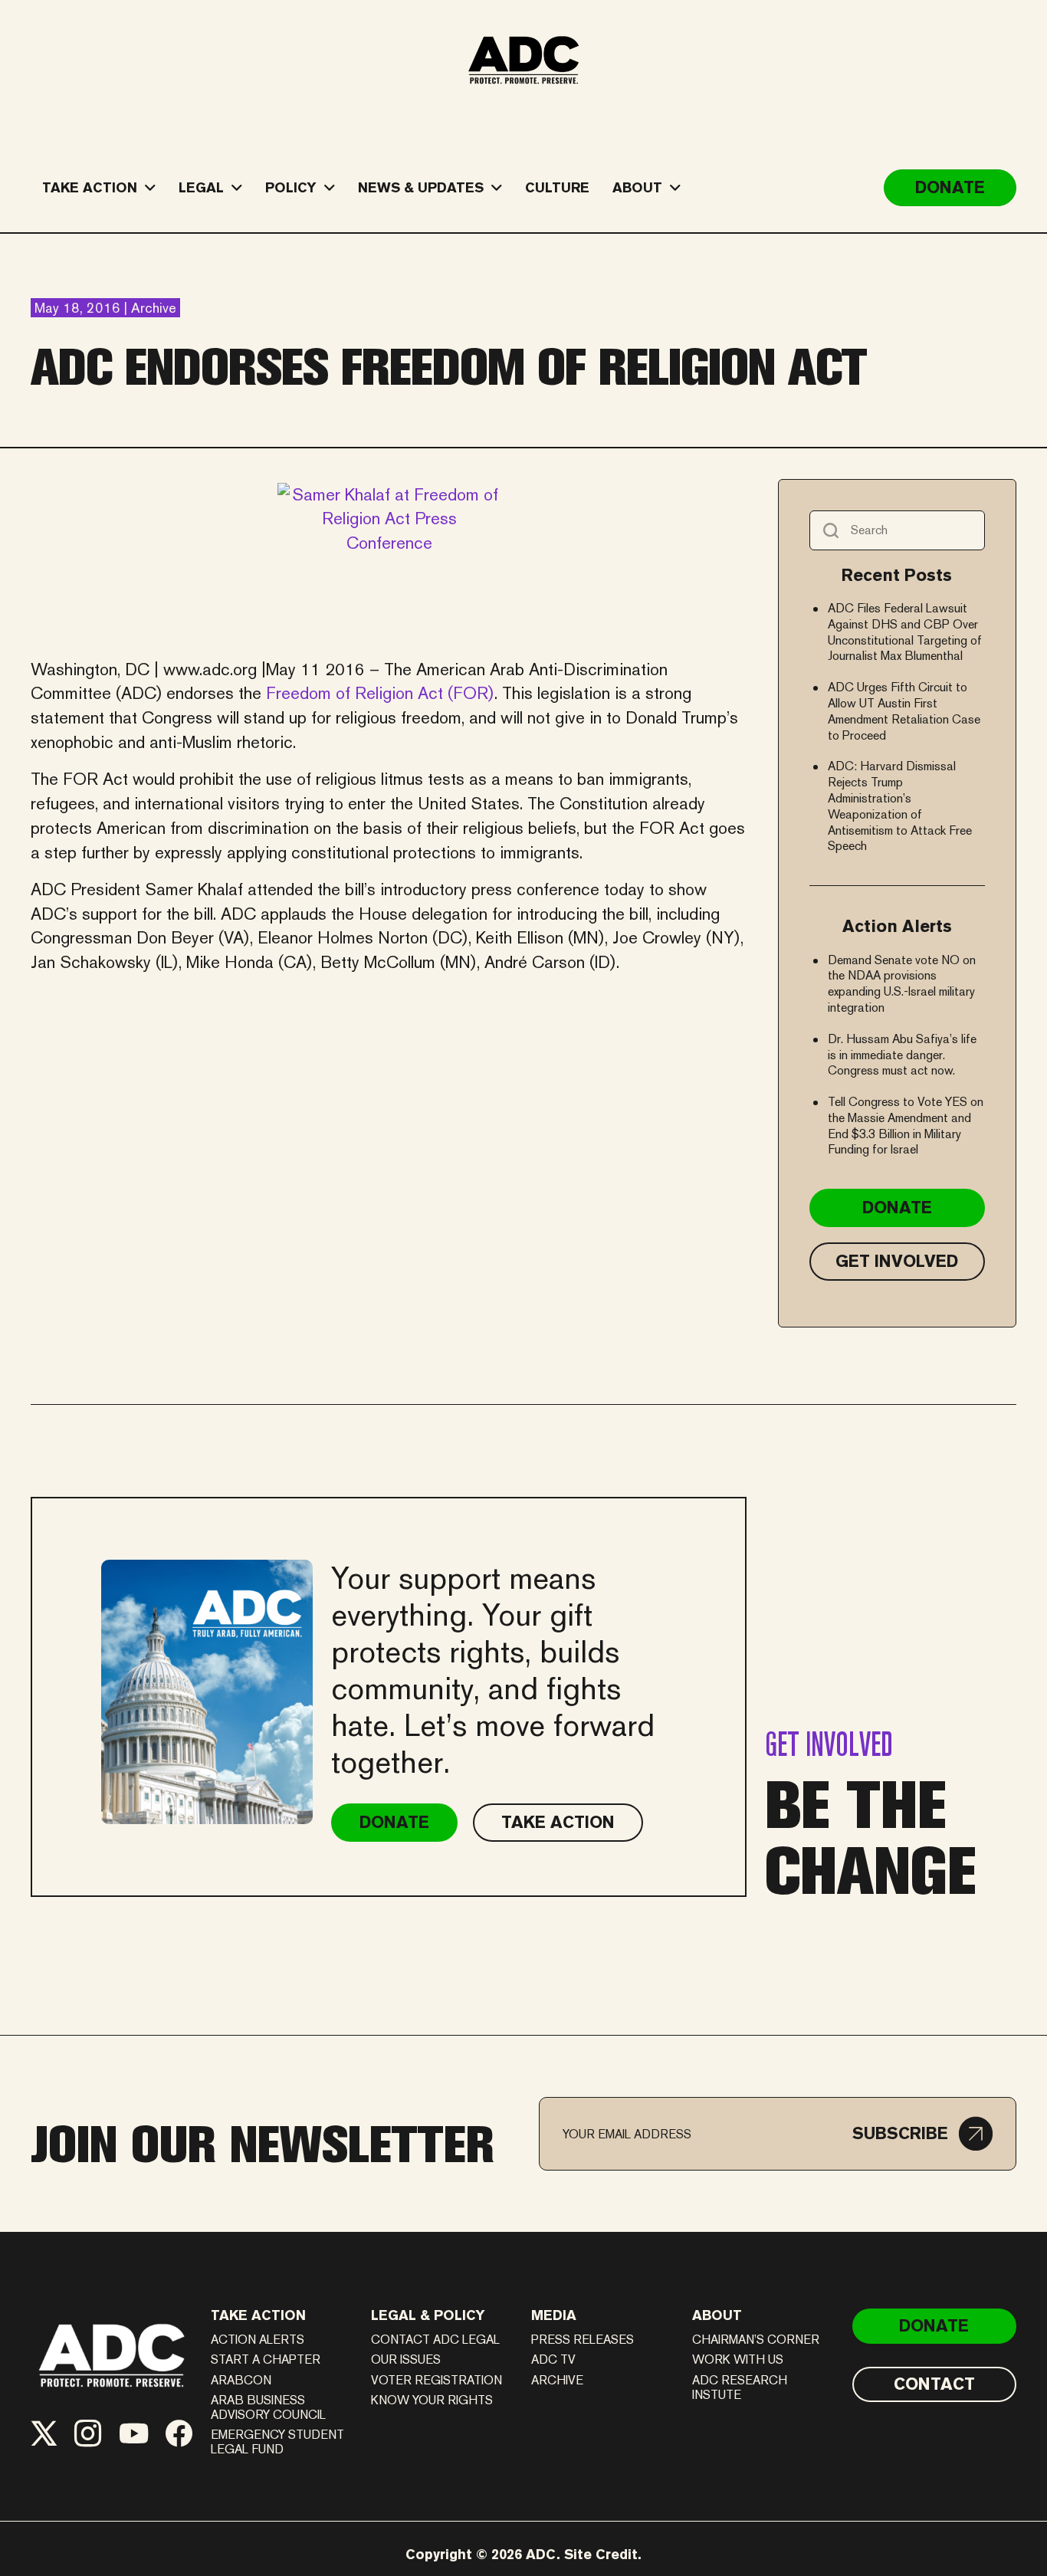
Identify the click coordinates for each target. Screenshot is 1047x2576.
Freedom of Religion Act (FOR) (380, 693)
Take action (258, 2315)
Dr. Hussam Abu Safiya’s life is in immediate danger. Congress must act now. (902, 1055)
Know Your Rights (432, 2400)
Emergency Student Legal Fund (277, 2442)
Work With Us (738, 2359)
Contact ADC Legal (435, 2340)
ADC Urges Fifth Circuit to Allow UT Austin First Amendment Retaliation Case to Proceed (904, 711)
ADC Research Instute (740, 2387)
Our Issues (406, 2359)
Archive (557, 2380)
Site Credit (601, 2554)
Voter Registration (437, 2380)
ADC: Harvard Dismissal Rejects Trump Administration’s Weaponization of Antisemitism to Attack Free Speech (900, 806)
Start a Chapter (266, 2359)
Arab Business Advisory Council (268, 2407)
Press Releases (583, 2340)
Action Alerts (258, 2340)
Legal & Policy (428, 2315)
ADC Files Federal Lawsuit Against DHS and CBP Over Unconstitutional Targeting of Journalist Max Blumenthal (905, 632)
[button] (922, 2134)
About (717, 2315)
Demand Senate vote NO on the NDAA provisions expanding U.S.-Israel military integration (902, 984)
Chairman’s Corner (756, 2340)
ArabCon (241, 2380)
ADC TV (553, 2359)
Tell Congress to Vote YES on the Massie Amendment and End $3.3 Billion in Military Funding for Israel (906, 1126)
